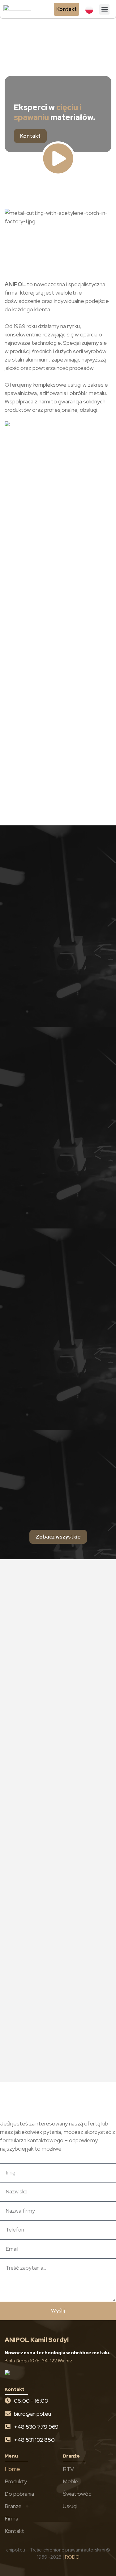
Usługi (70, 2506)
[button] (104, 9)
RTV (68, 2469)
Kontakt (14, 2531)
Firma (11, 2518)
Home (12, 2469)
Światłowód (77, 2494)
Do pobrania (19, 2494)
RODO (72, 2557)
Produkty (16, 2481)
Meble (71, 2481)
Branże (13, 2506)
